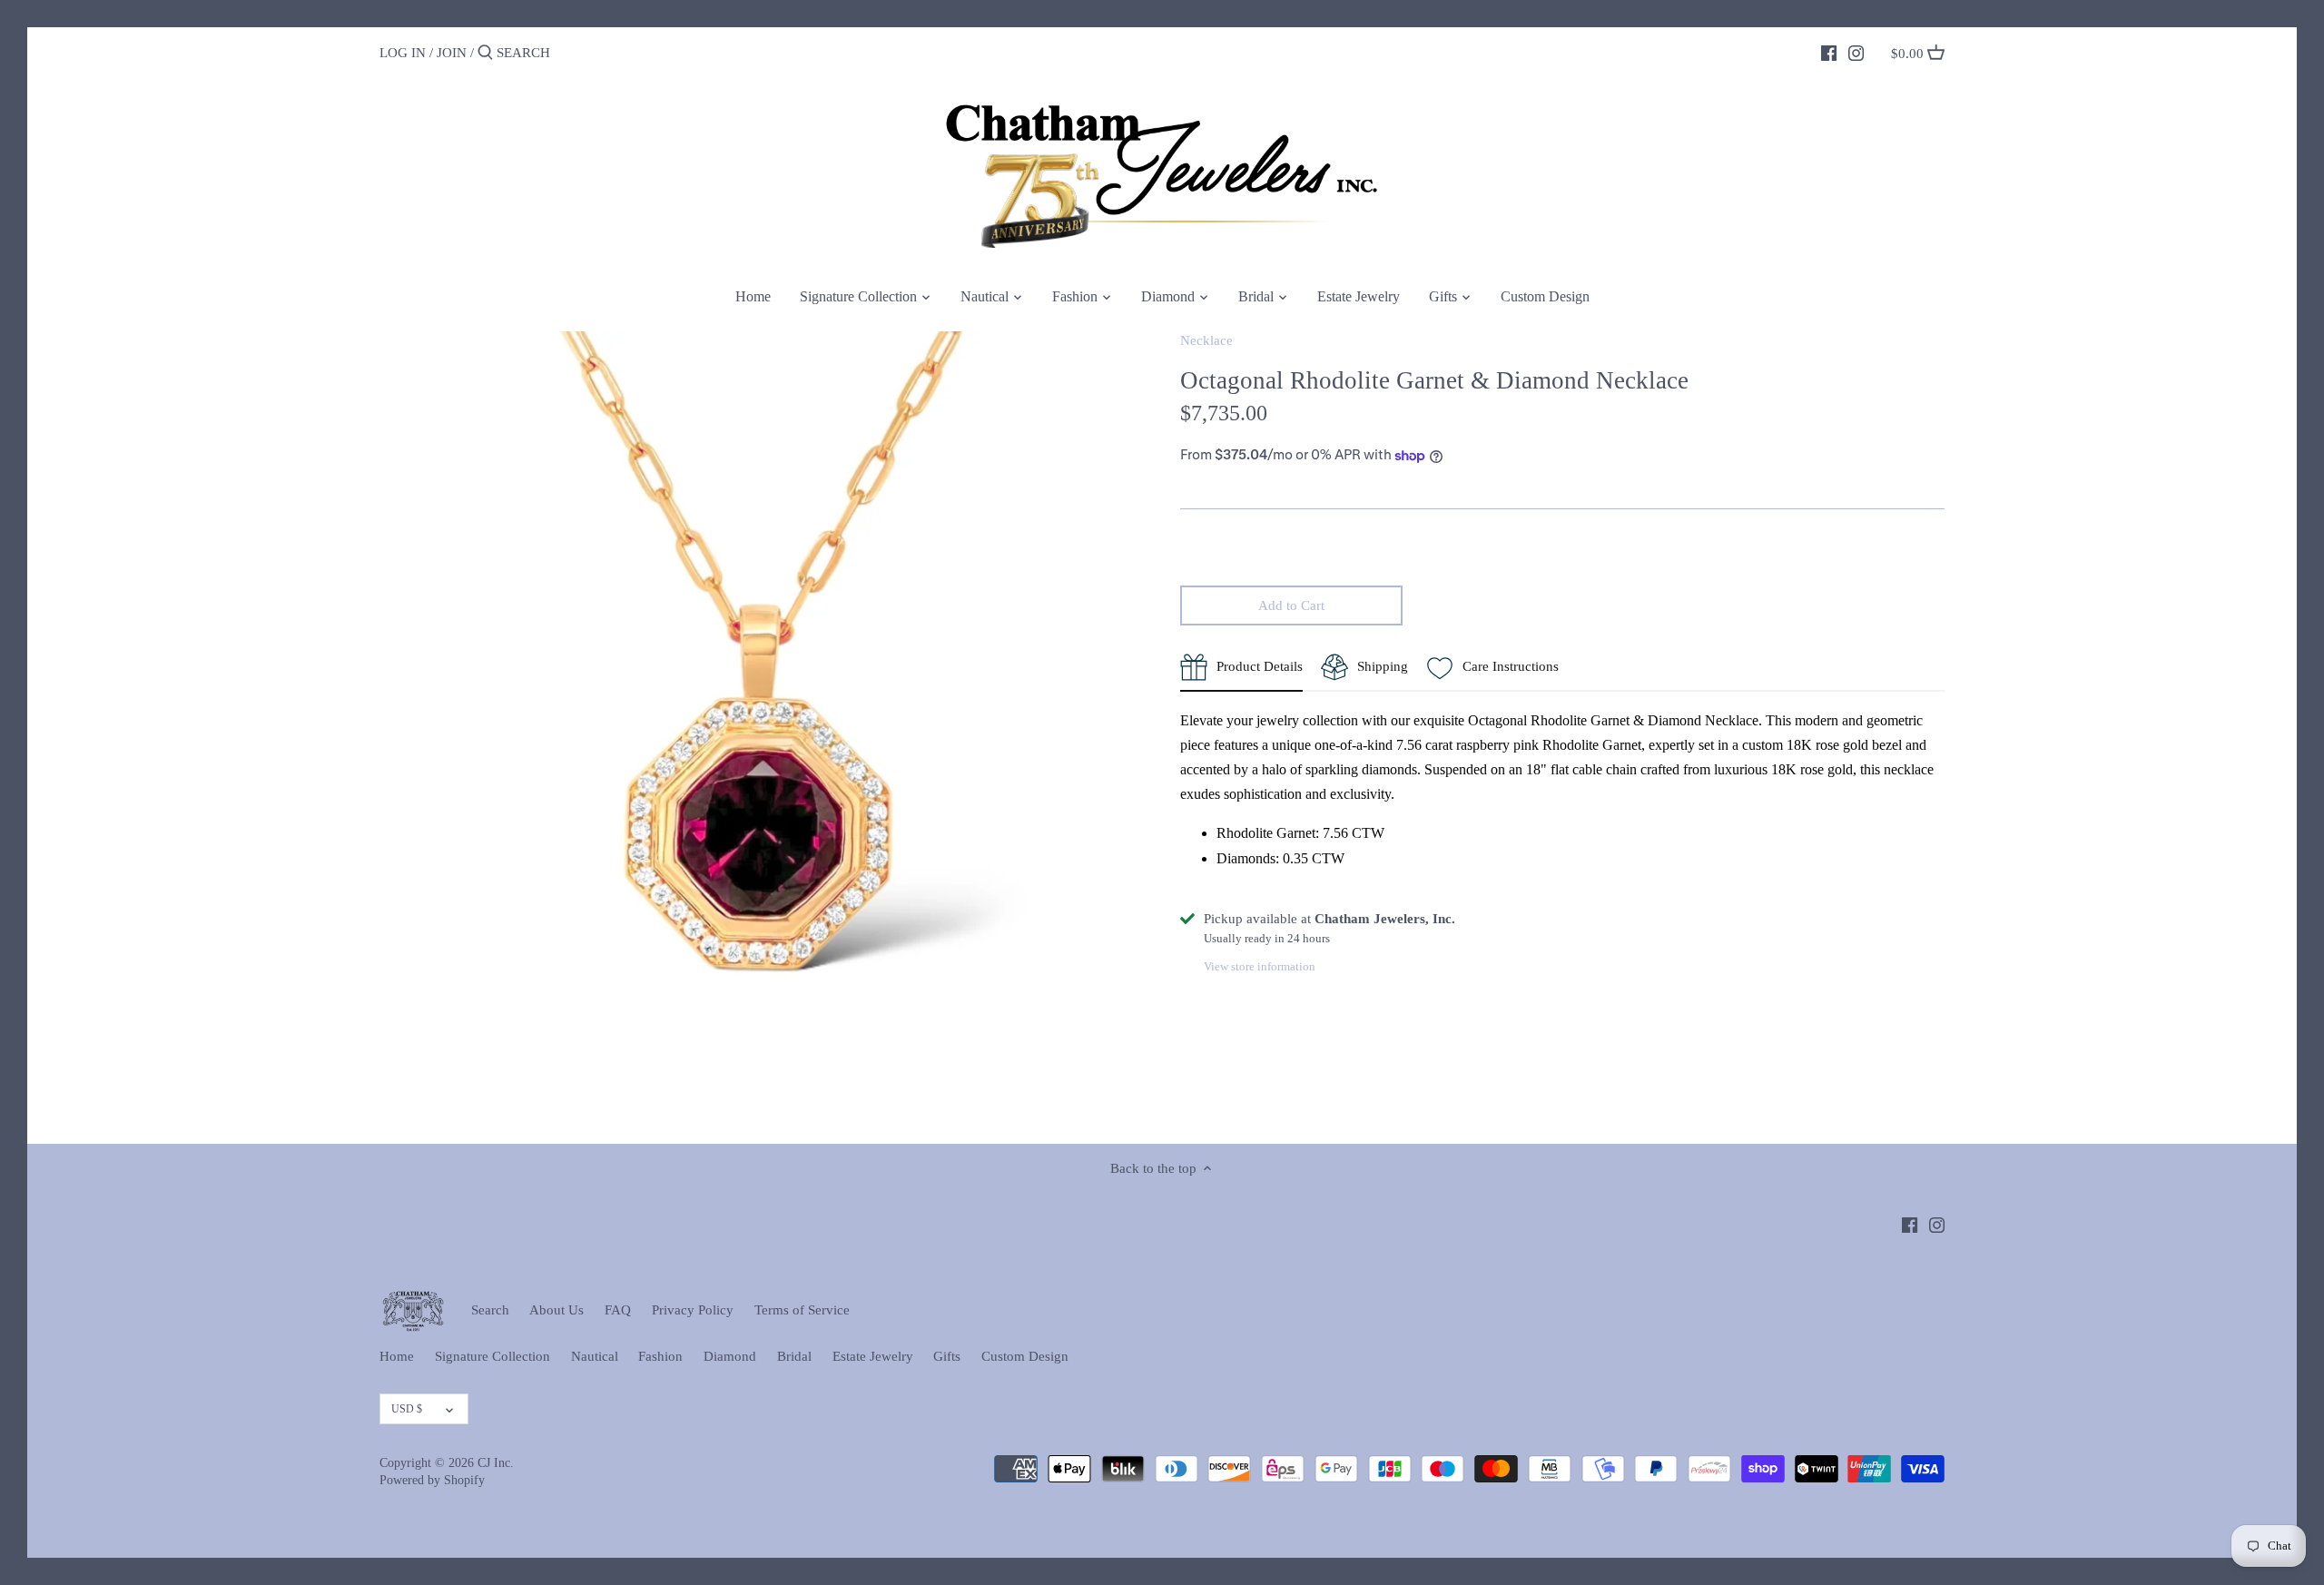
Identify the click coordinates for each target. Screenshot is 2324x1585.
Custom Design (1025, 1356)
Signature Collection (492, 1356)
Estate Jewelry (873, 1356)
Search (490, 1310)
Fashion (660, 1356)
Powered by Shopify (432, 1480)
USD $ (407, 1409)
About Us (556, 1310)
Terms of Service (802, 1310)
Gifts (947, 1356)
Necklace (1206, 340)
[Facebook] (1829, 52)
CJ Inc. (496, 1463)
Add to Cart (1291, 605)
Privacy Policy (693, 1310)
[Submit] (485, 53)
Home (397, 1356)
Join (452, 53)
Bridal (794, 1356)
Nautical (595, 1356)
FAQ (618, 1310)
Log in (403, 53)
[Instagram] (1856, 52)
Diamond (730, 1356)
